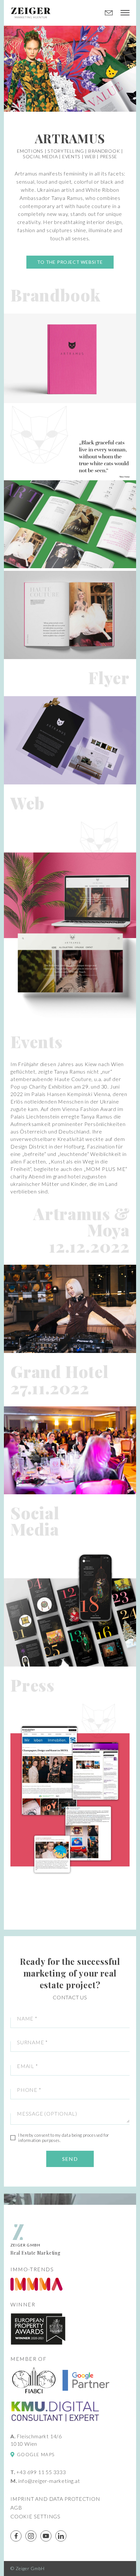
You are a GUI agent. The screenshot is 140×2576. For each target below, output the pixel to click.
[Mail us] (109, 13)
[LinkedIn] (61, 2536)
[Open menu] (125, 13)
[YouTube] (46, 2536)
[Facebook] (16, 2536)
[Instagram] (31, 2536)
